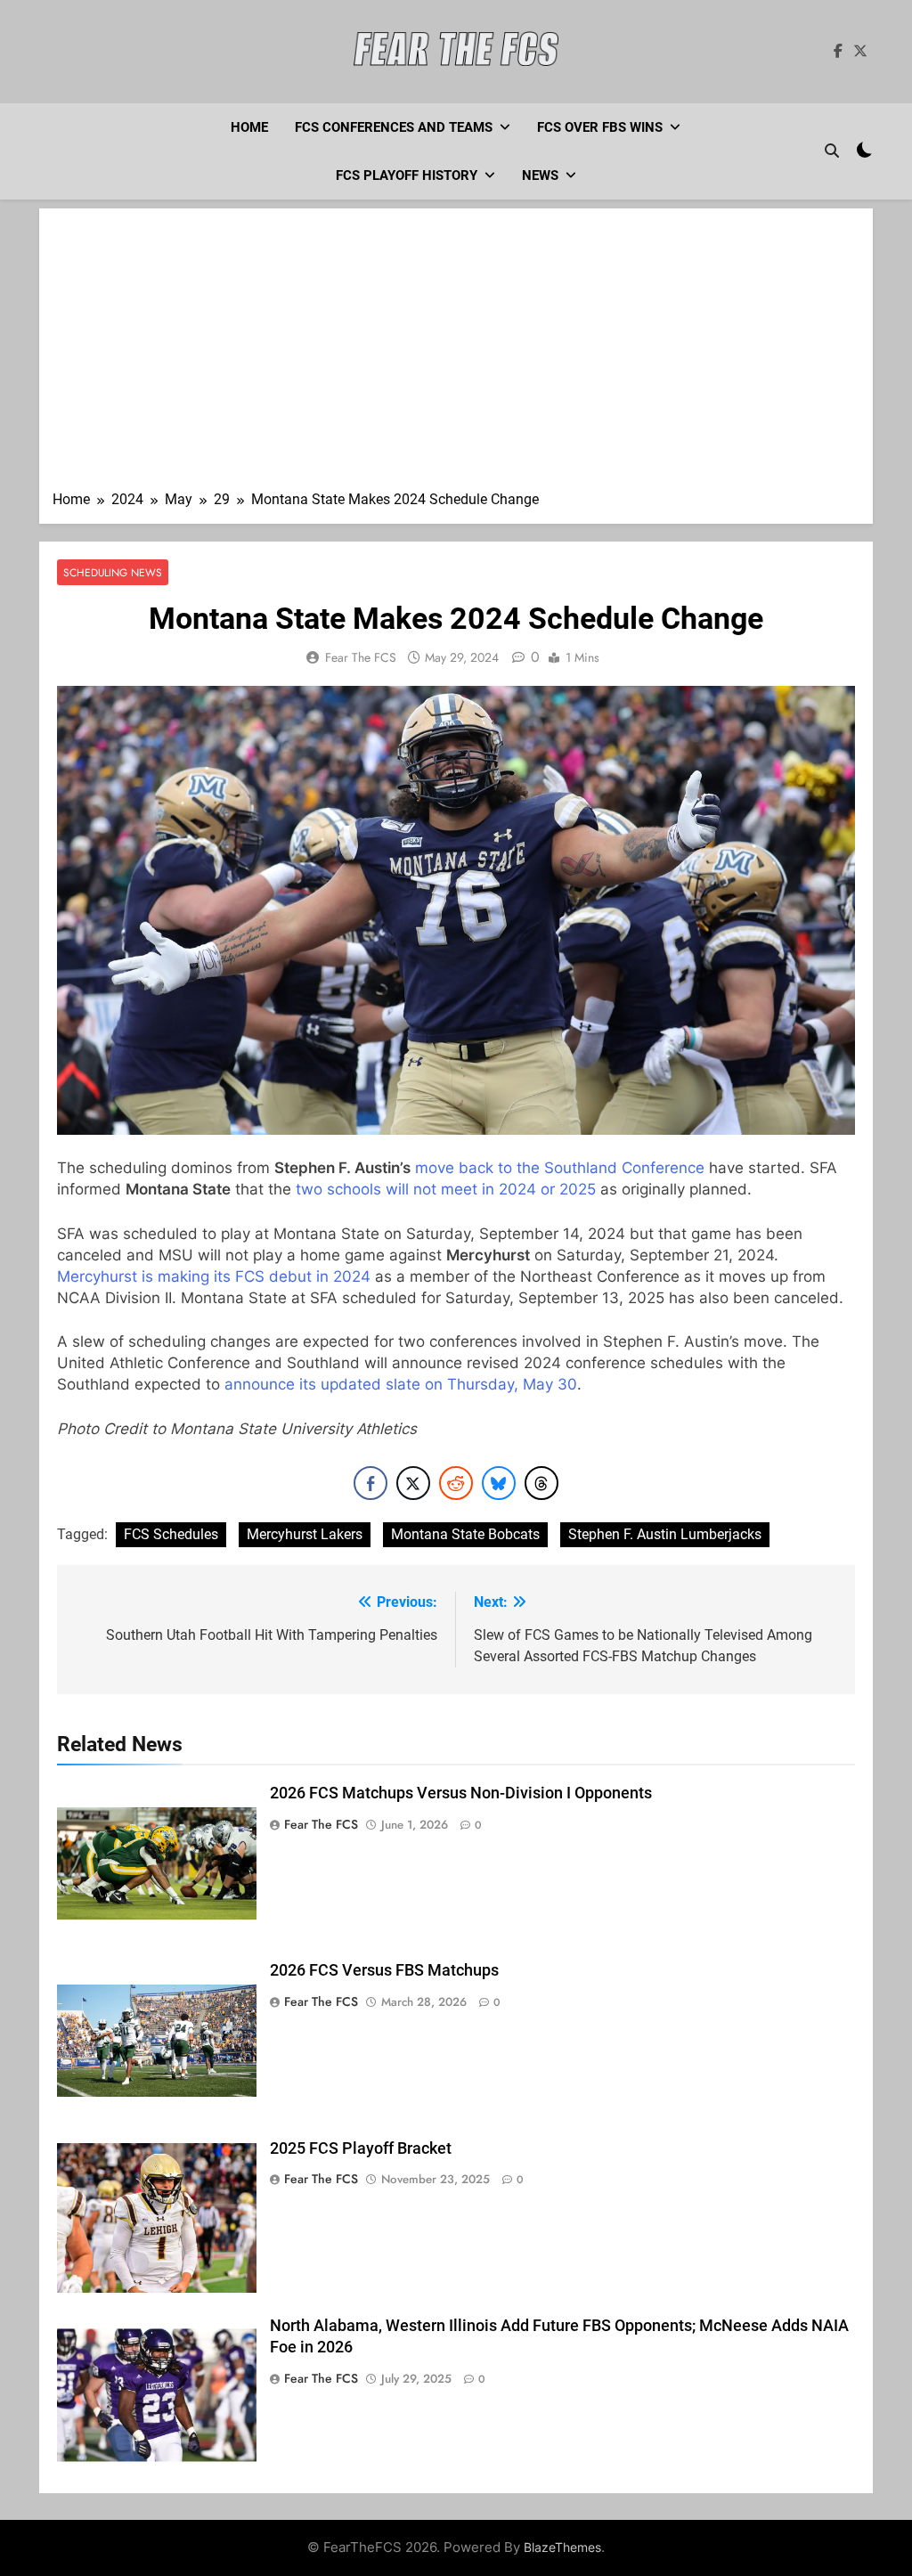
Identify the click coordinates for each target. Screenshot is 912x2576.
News (540, 175)
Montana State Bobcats (465, 1534)
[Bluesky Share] (499, 1483)
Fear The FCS (361, 657)
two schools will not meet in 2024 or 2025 (446, 1189)
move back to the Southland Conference (560, 1168)
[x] (860, 52)
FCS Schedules (171, 1534)
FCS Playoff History (407, 175)
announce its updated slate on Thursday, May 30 (401, 1384)
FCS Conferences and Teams (394, 127)
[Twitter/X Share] (413, 1483)
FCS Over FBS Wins (600, 127)
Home (249, 127)
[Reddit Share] (456, 1483)
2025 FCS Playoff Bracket (361, 2148)
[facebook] (838, 52)
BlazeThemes (562, 2547)
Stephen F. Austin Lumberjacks (665, 1534)
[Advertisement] (456, 355)
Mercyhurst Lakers (305, 1534)
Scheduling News (113, 572)
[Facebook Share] (370, 1483)
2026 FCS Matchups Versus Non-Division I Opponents (461, 1793)
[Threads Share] (541, 1483)
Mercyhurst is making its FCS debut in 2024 (214, 1276)
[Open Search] (832, 151)
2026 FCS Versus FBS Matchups (384, 1970)
